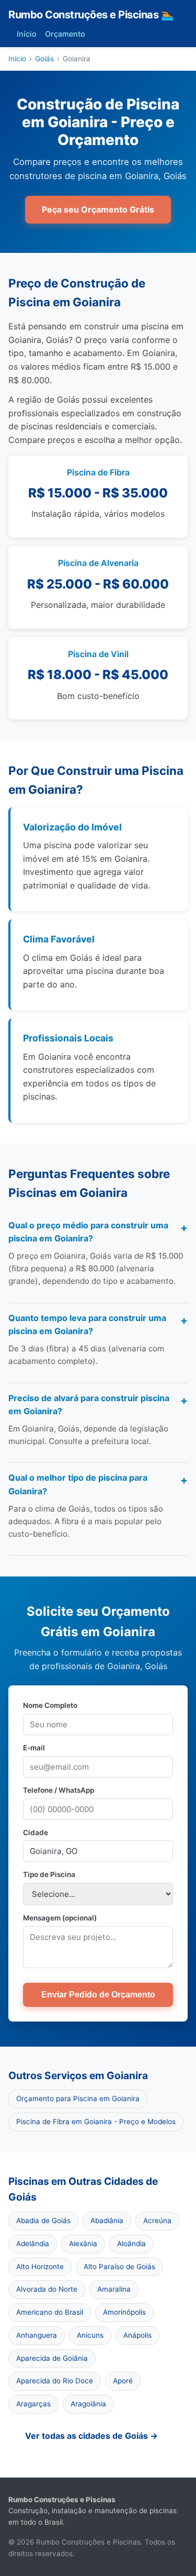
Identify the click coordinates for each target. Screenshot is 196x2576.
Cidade (36, 1833)
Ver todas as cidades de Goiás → (91, 2436)
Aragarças (33, 2404)
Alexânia (83, 2244)
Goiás (44, 59)
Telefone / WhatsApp (59, 1790)
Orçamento (65, 34)
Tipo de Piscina (49, 1874)
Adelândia (33, 2244)
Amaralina (114, 2289)
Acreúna (157, 2220)
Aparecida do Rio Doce (55, 2381)
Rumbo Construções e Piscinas (91, 15)
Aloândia (131, 2244)
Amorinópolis (124, 2312)
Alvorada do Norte (47, 2289)
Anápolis (137, 2335)
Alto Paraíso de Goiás (119, 2267)
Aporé (123, 2381)
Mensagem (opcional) (60, 1918)
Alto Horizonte (40, 2267)
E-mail (34, 1748)
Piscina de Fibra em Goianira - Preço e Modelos (96, 2122)
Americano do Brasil (50, 2312)
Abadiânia (107, 2220)
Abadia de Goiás (43, 2220)
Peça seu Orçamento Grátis (98, 209)
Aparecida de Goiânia (52, 2358)
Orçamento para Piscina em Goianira (78, 2098)
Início (27, 34)
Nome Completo (50, 1705)
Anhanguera (37, 2335)
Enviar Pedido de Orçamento (98, 1995)
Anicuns (90, 2335)
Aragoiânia (88, 2404)
